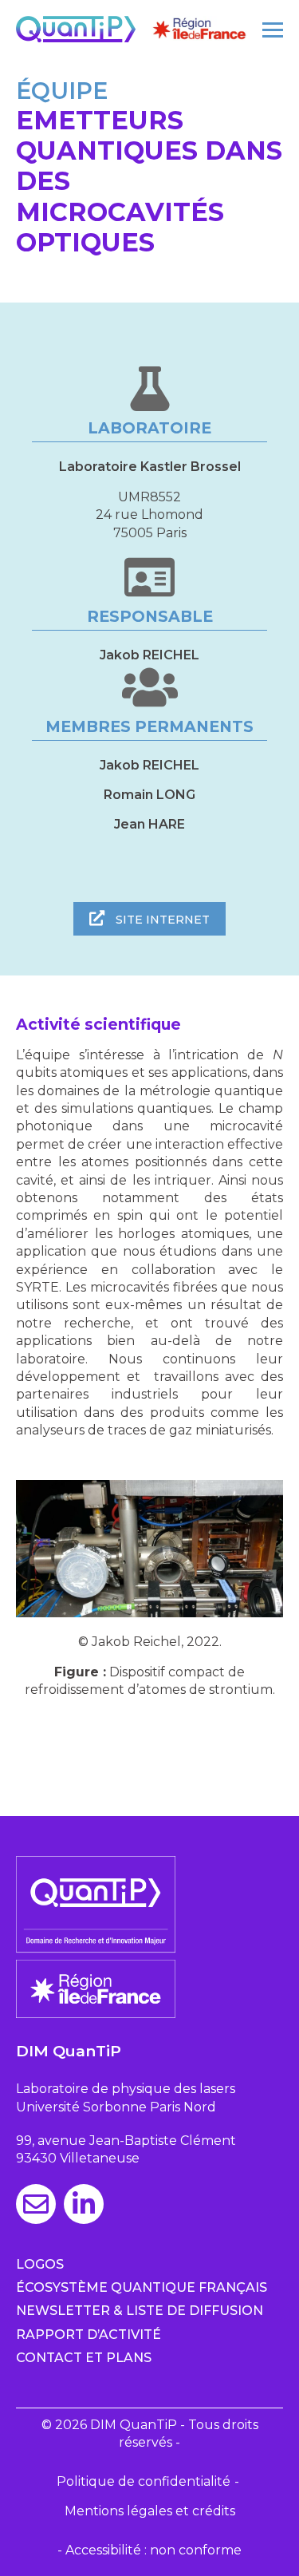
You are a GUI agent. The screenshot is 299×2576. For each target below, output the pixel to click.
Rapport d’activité (89, 2335)
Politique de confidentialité (144, 2481)
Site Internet (161, 920)
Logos (40, 2264)
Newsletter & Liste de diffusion (140, 2311)
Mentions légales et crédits (150, 2511)
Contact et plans (84, 2358)
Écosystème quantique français (142, 2287)
